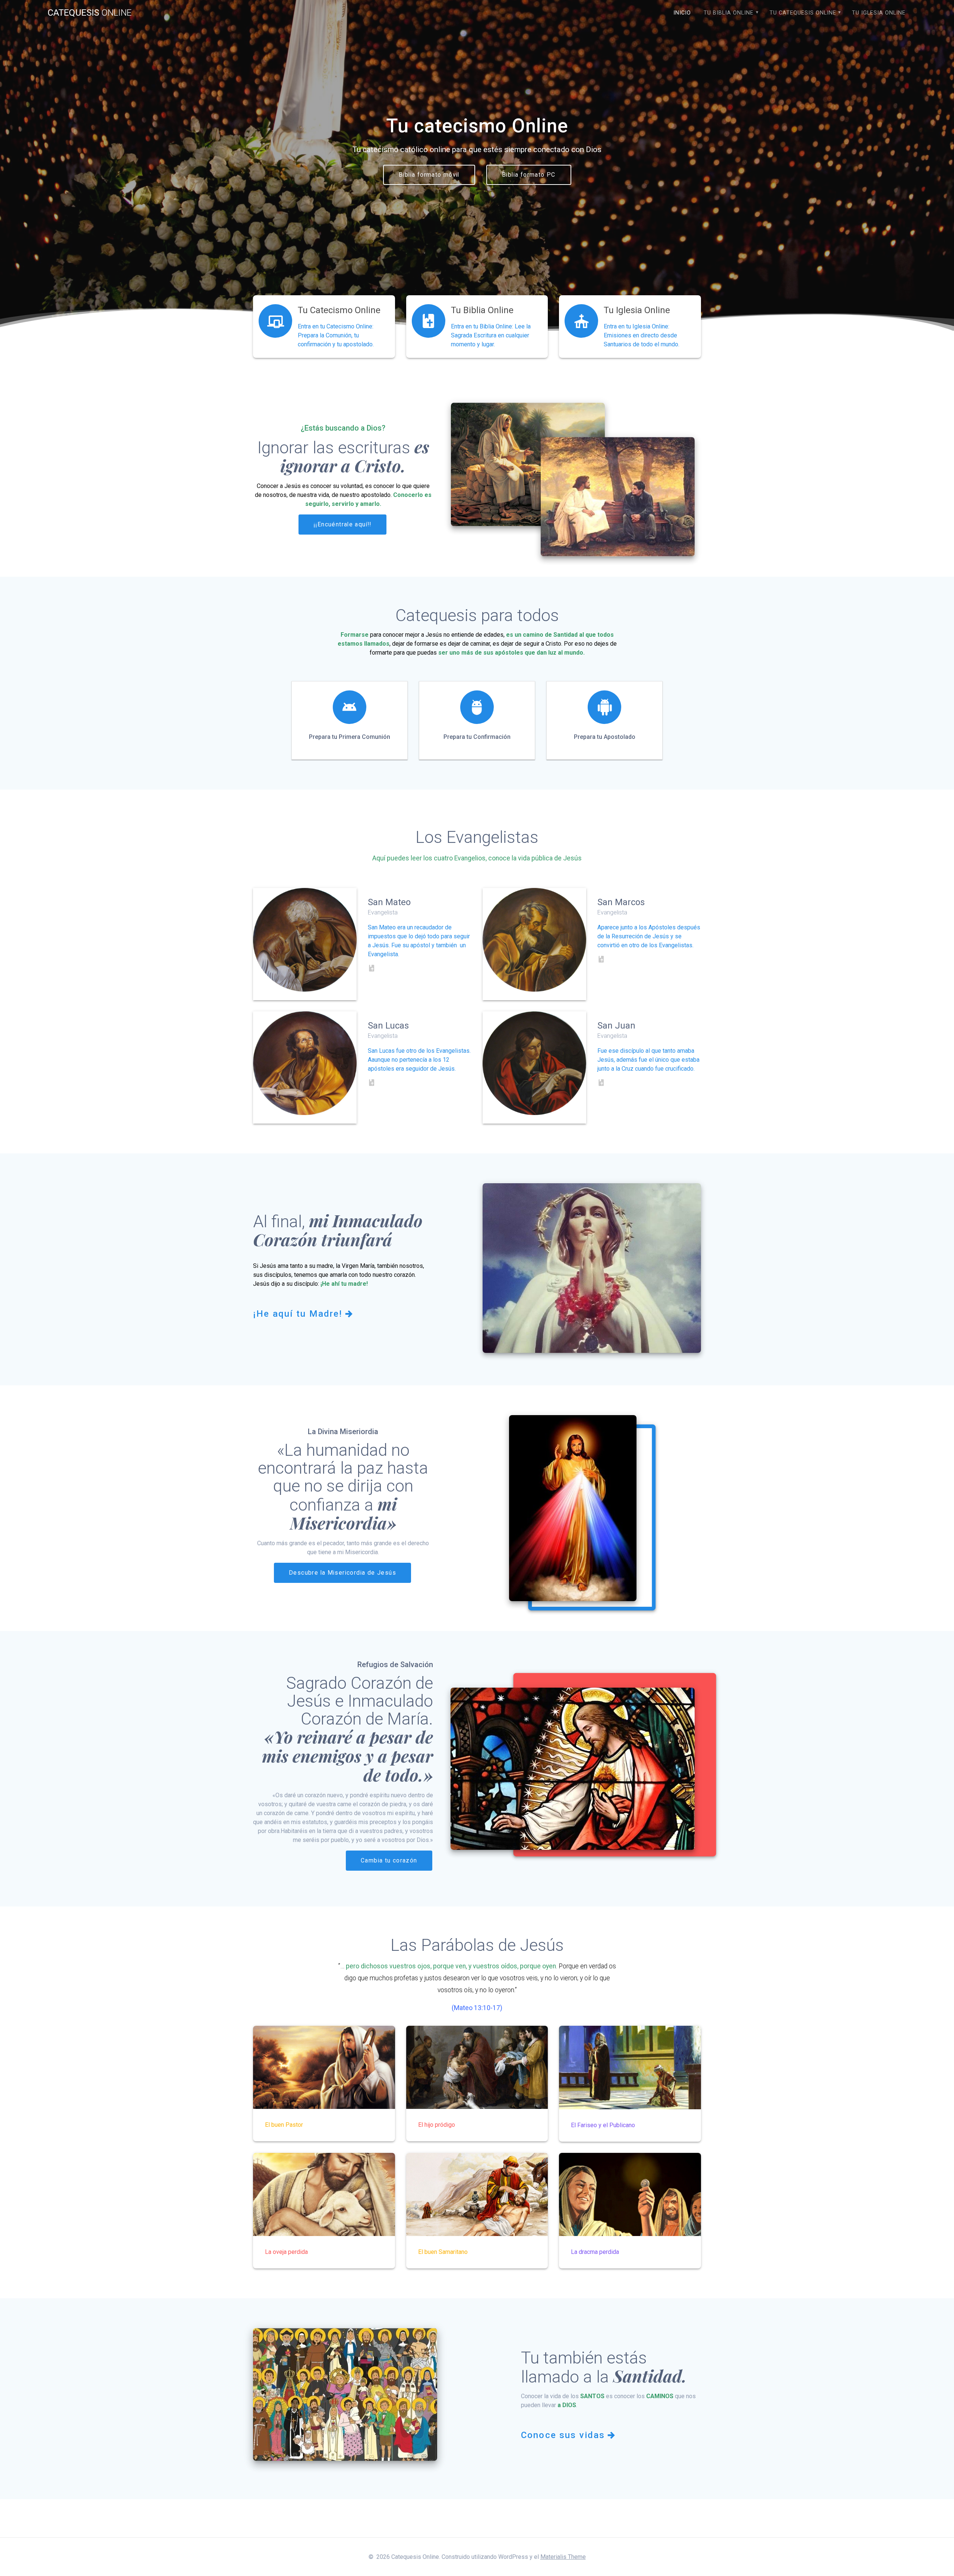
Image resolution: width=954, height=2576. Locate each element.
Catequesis (90, 13)
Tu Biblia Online (729, 13)
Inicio (682, 13)
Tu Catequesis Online (803, 13)
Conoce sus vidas (563, 2435)
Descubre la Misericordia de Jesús (342, 1573)
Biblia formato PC (529, 175)
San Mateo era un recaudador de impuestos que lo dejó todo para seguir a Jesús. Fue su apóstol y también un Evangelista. (419, 941)
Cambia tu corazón (389, 1861)
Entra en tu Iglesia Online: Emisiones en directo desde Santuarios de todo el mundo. (642, 335)
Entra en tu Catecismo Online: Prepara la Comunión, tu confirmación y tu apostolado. (336, 335)
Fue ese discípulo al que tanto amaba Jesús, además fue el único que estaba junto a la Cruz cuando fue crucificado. (648, 1060)
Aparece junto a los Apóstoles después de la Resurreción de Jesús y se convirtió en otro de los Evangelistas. (649, 936)
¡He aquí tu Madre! (298, 1314)
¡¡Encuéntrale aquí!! (342, 525)
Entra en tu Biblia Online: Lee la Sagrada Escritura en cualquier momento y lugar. (491, 335)
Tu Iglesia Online (879, 13)
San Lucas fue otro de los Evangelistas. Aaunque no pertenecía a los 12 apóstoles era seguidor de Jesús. (419, 1060)
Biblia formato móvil (429, 175)
